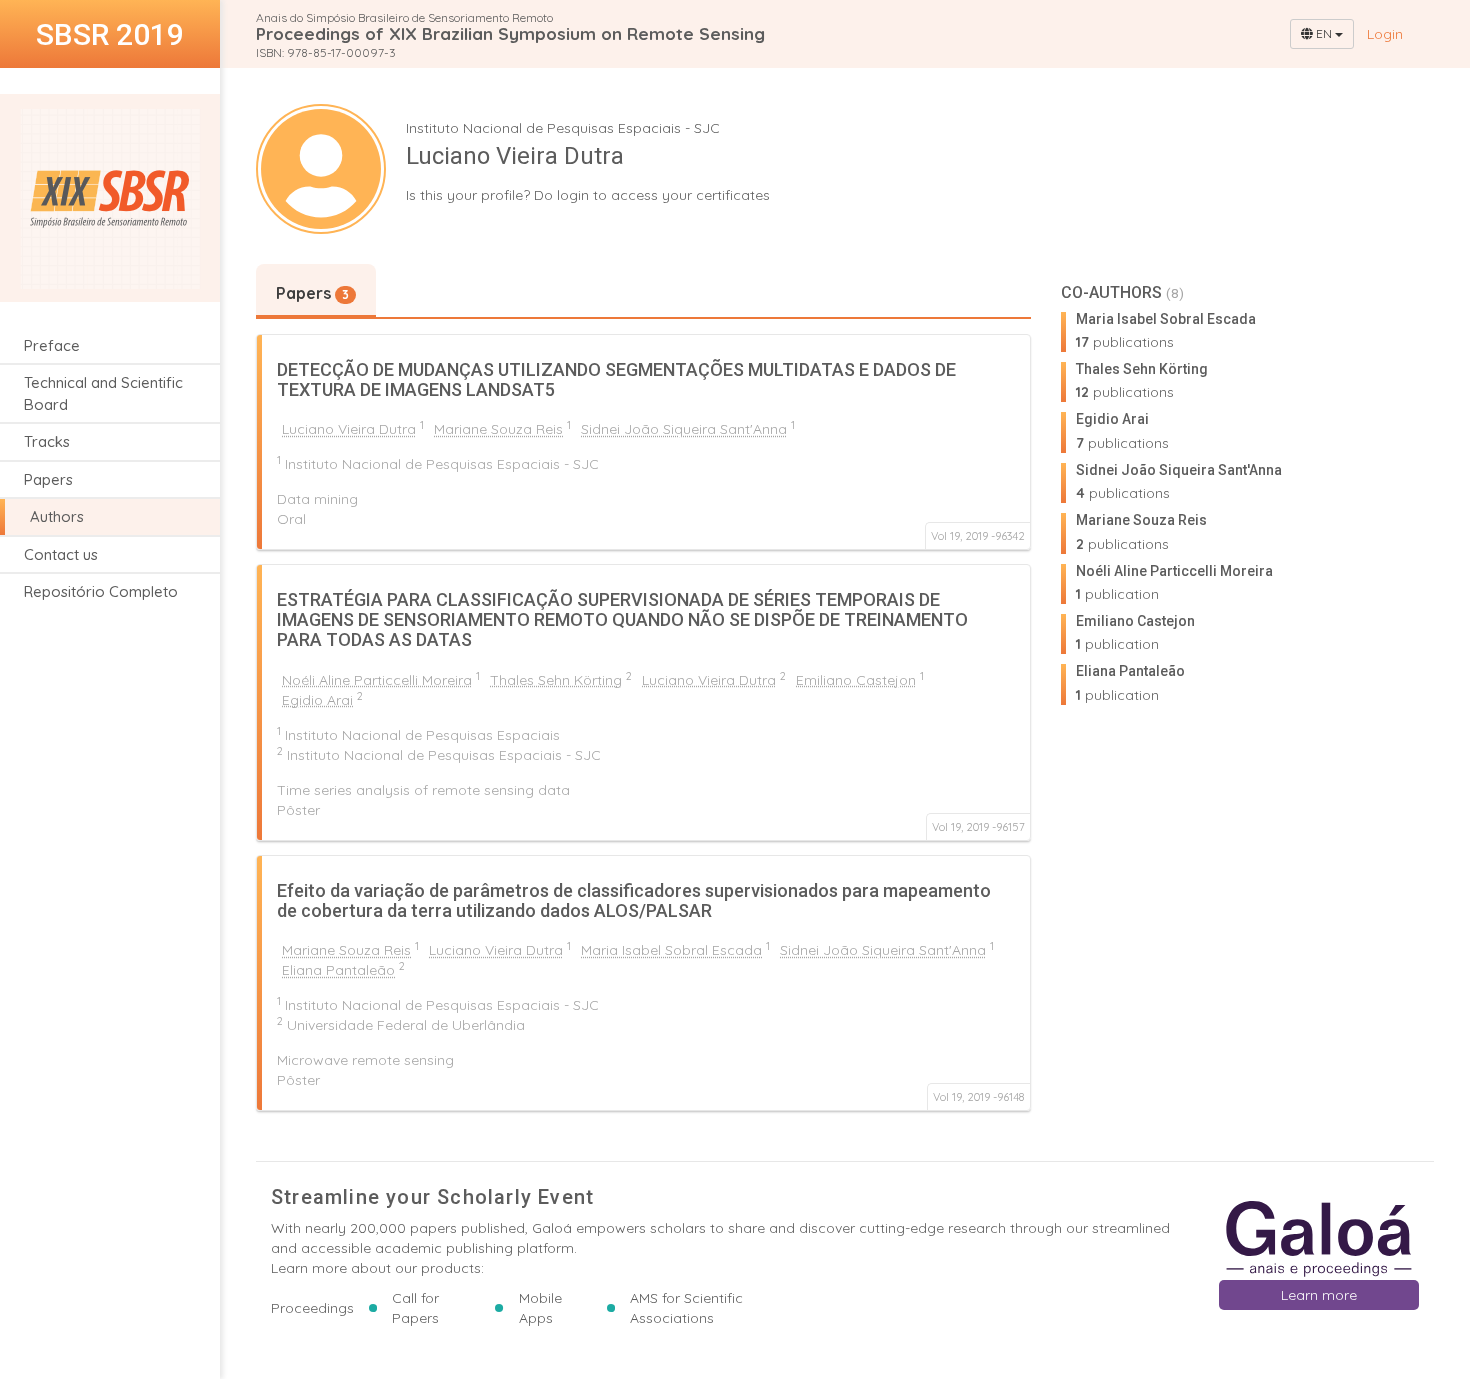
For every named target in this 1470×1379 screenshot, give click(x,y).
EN (1324, 33)
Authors (57, 516)
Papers (48, 479)
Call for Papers (415, 1308)
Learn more (1319, 1295)
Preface (52, 345)
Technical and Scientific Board (103, 393)
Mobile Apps (540, 1308)
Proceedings (312, 1308)
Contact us (61, 554)
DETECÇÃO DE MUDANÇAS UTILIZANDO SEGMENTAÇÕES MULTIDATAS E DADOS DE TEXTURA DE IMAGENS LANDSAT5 (616, 379)
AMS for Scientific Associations (686, 1308)
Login (1385, 34)
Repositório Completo (101, 591)
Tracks (47, 441)
